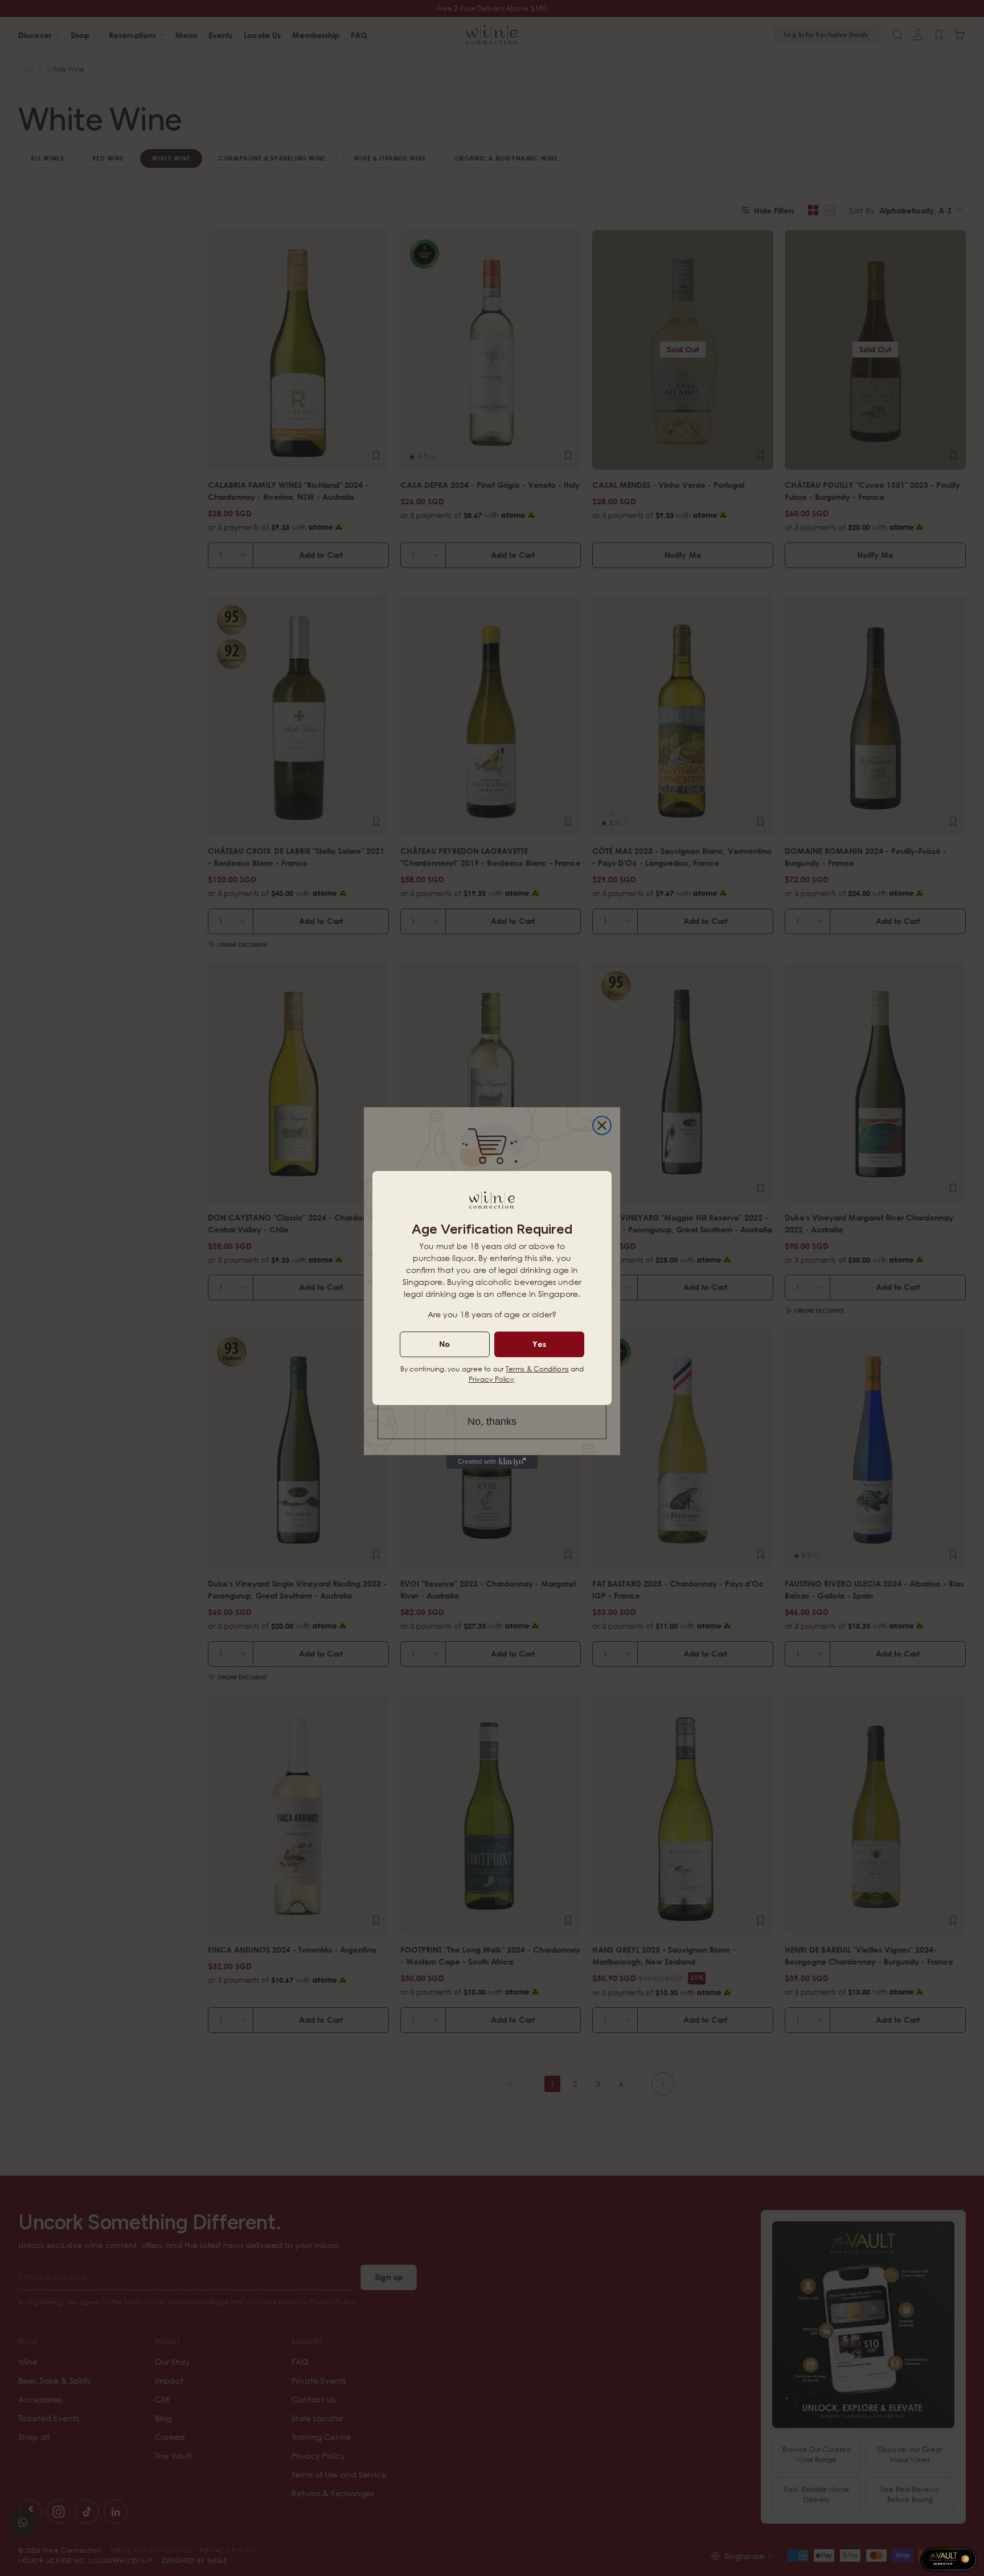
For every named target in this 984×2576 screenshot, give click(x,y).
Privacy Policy (491, 1379)
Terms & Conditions (537, 1369)
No (444, 1344)
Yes (539, 1344)
